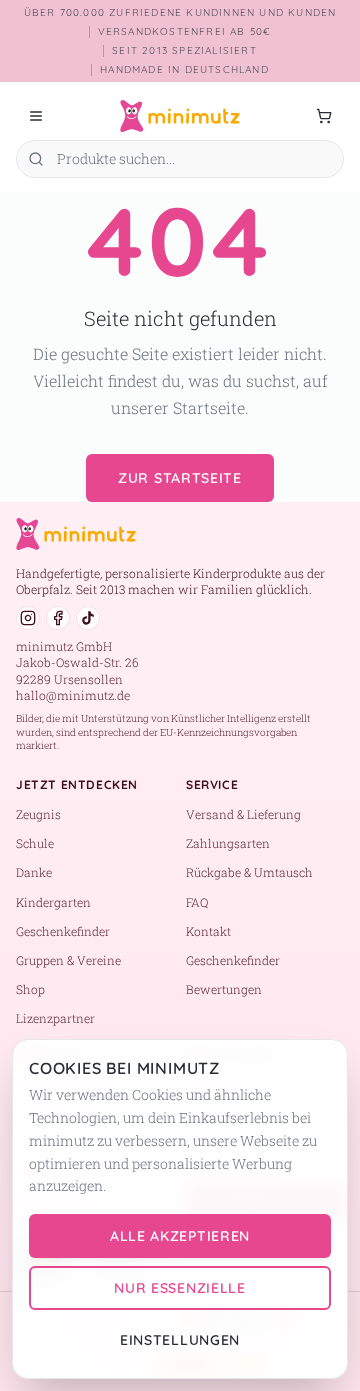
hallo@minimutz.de (73, 695)
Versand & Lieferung (243, 814)
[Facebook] (58, 618)
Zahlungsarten (228, 843)
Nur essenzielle (180, 1288)
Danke (34, 872)
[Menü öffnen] (36, 116)
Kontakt (208, 931)
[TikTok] (88, 618)
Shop (30, 989)
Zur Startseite (180, 478)
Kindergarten (53, 902)
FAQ (197, 902)
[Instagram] (28, 618)
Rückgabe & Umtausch (249, 872)
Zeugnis (38, 814)
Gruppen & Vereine (68, 960)
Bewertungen (224, 989)
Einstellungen (180, 1340)
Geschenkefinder (63, 931)
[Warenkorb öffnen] (324, 116)
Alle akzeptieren (180, 1236)
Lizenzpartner (55, 1018)
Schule (35, 843)
